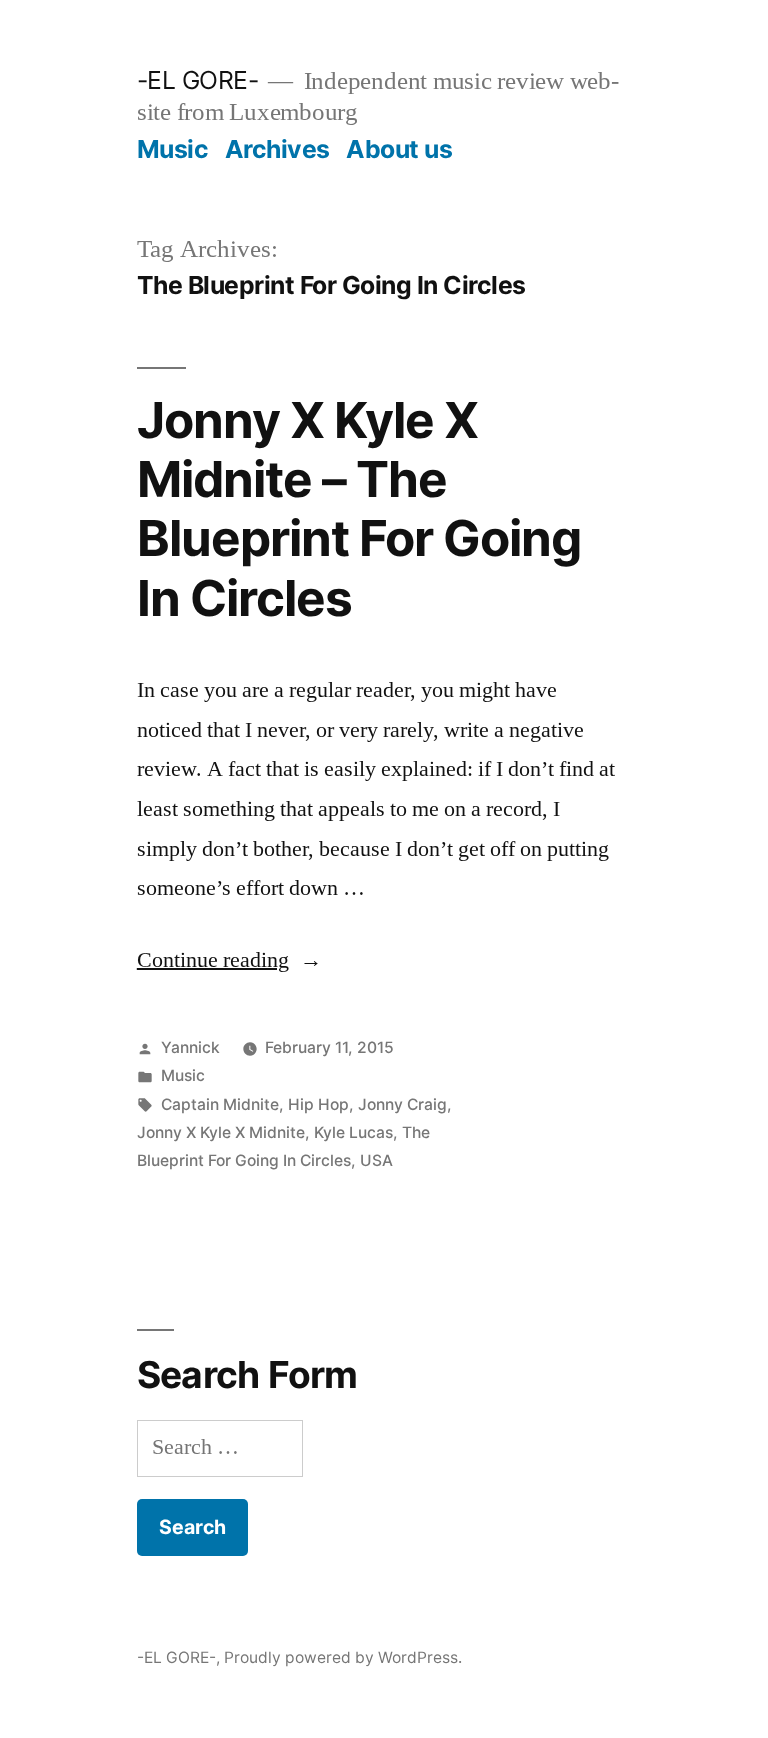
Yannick (190, 1047)
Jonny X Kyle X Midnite (221, 1132)
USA (376, 1160)
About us (399, 149)
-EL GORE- (198, 80)
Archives (277, 149)
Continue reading (229, 960)
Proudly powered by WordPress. (343, 1657)
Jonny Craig (402, 1104)
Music (173, 149)
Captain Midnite (220, 1104)
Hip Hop (318, 1104)
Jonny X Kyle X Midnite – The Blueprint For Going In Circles (359, 509)
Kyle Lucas (353, 1132)
